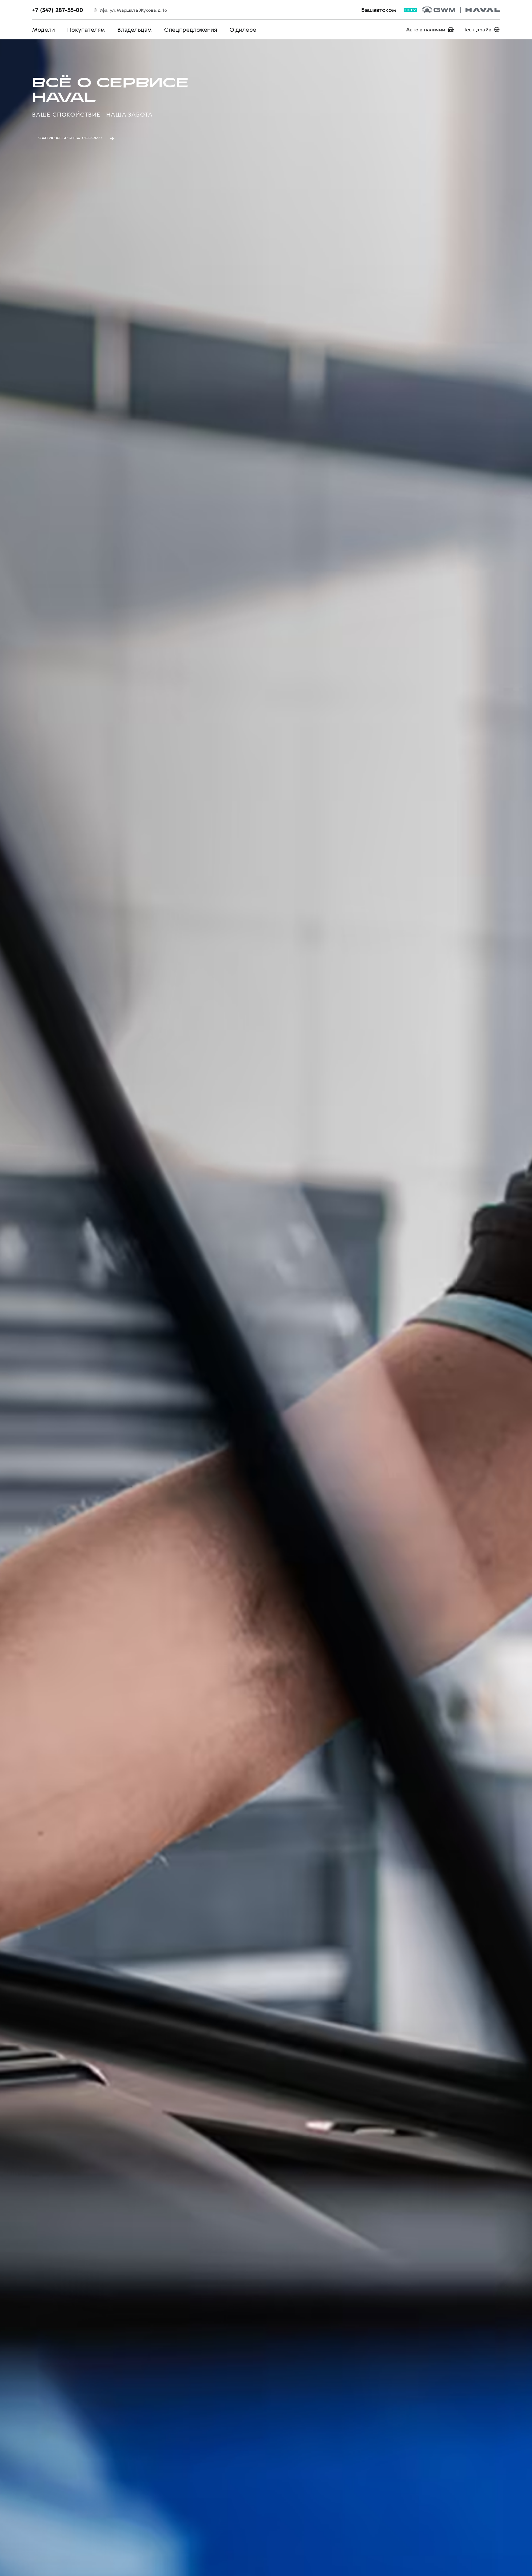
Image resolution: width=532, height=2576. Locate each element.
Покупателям (86, 30)
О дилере (243, 30)
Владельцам (135, 30)
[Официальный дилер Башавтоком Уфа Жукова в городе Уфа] (461, 10)
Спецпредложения (191, 30)
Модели (43, 30)
